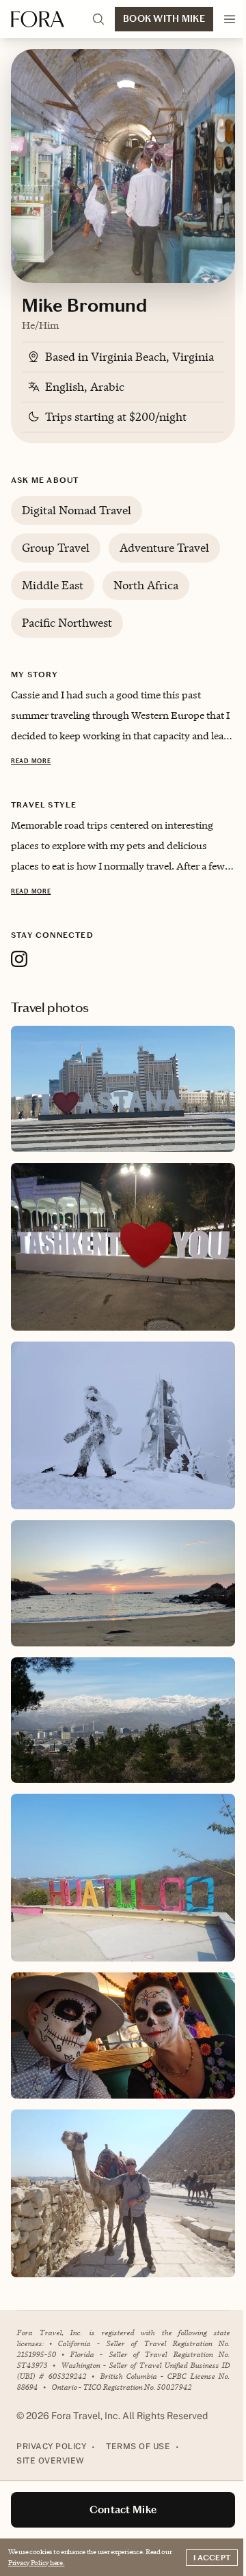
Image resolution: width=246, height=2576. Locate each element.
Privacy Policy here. (36, 2562)
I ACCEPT (212, 2558)
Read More (31, 761)
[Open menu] (230, 19)
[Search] (98, 19)
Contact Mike (123, 2510)
